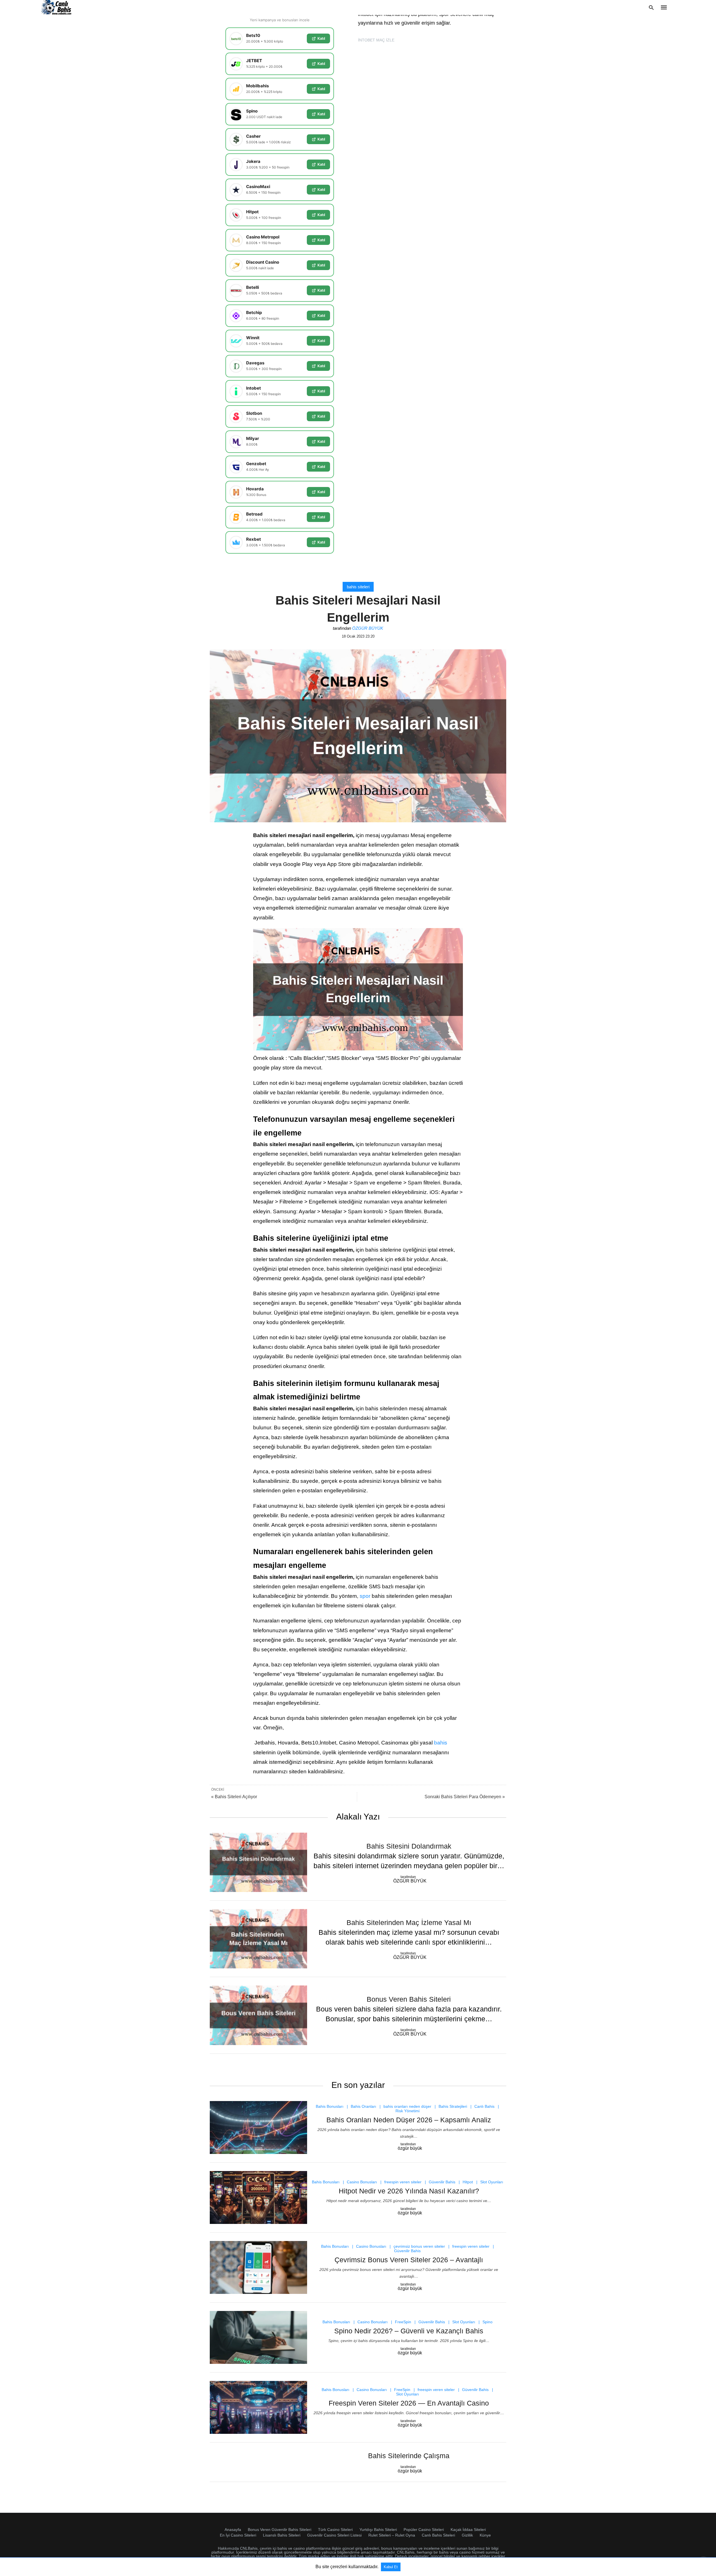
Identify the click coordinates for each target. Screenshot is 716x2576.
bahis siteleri (358, 587)
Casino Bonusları (362, 2182)
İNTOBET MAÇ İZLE (376, 40)
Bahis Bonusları (330, 2106)
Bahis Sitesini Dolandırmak (409, 1846)
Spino (487, 2322)
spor (365, 1596)
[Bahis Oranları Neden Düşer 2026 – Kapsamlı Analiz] (258, 2127)
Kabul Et (391, 2567)
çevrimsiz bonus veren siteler (419, 2246)
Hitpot (468, 2182)
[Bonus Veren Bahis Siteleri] (258, 2015)
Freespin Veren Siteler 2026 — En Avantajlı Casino (409, 2403)
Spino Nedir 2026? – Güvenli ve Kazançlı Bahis (409, 2331)
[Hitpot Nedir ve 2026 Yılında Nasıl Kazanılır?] (258, 2197)
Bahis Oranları (363, 2106)
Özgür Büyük (368, 628)
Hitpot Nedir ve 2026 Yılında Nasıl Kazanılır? (409, 2191)
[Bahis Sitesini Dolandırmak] (258, 1862)
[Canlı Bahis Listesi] (57, 7)
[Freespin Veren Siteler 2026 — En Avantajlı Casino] (258, 2407)
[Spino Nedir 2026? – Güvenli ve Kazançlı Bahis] (258, 2337)
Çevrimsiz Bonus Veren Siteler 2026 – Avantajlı (409, 2260)
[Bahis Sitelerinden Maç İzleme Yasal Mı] (258, 1939)
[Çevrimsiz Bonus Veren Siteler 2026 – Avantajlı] (258, 2267)
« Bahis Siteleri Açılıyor (234, 1797)
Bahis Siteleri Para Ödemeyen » (465, 1797)
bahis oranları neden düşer (407, 2106)
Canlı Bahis (484, 2106)
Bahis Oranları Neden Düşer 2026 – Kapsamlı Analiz (409, 2120)
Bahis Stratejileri (453, 2106)
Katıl (321, 38)
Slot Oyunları (492, 2182)
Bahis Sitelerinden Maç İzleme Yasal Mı (409, 1922)
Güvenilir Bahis (442, 2182)
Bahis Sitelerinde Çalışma (409, 2456)
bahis (441, 1743)
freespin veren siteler (403, 2182)
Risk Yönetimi (408, 2111)
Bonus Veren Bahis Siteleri (409, 1999)
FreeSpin (403, 2322)
